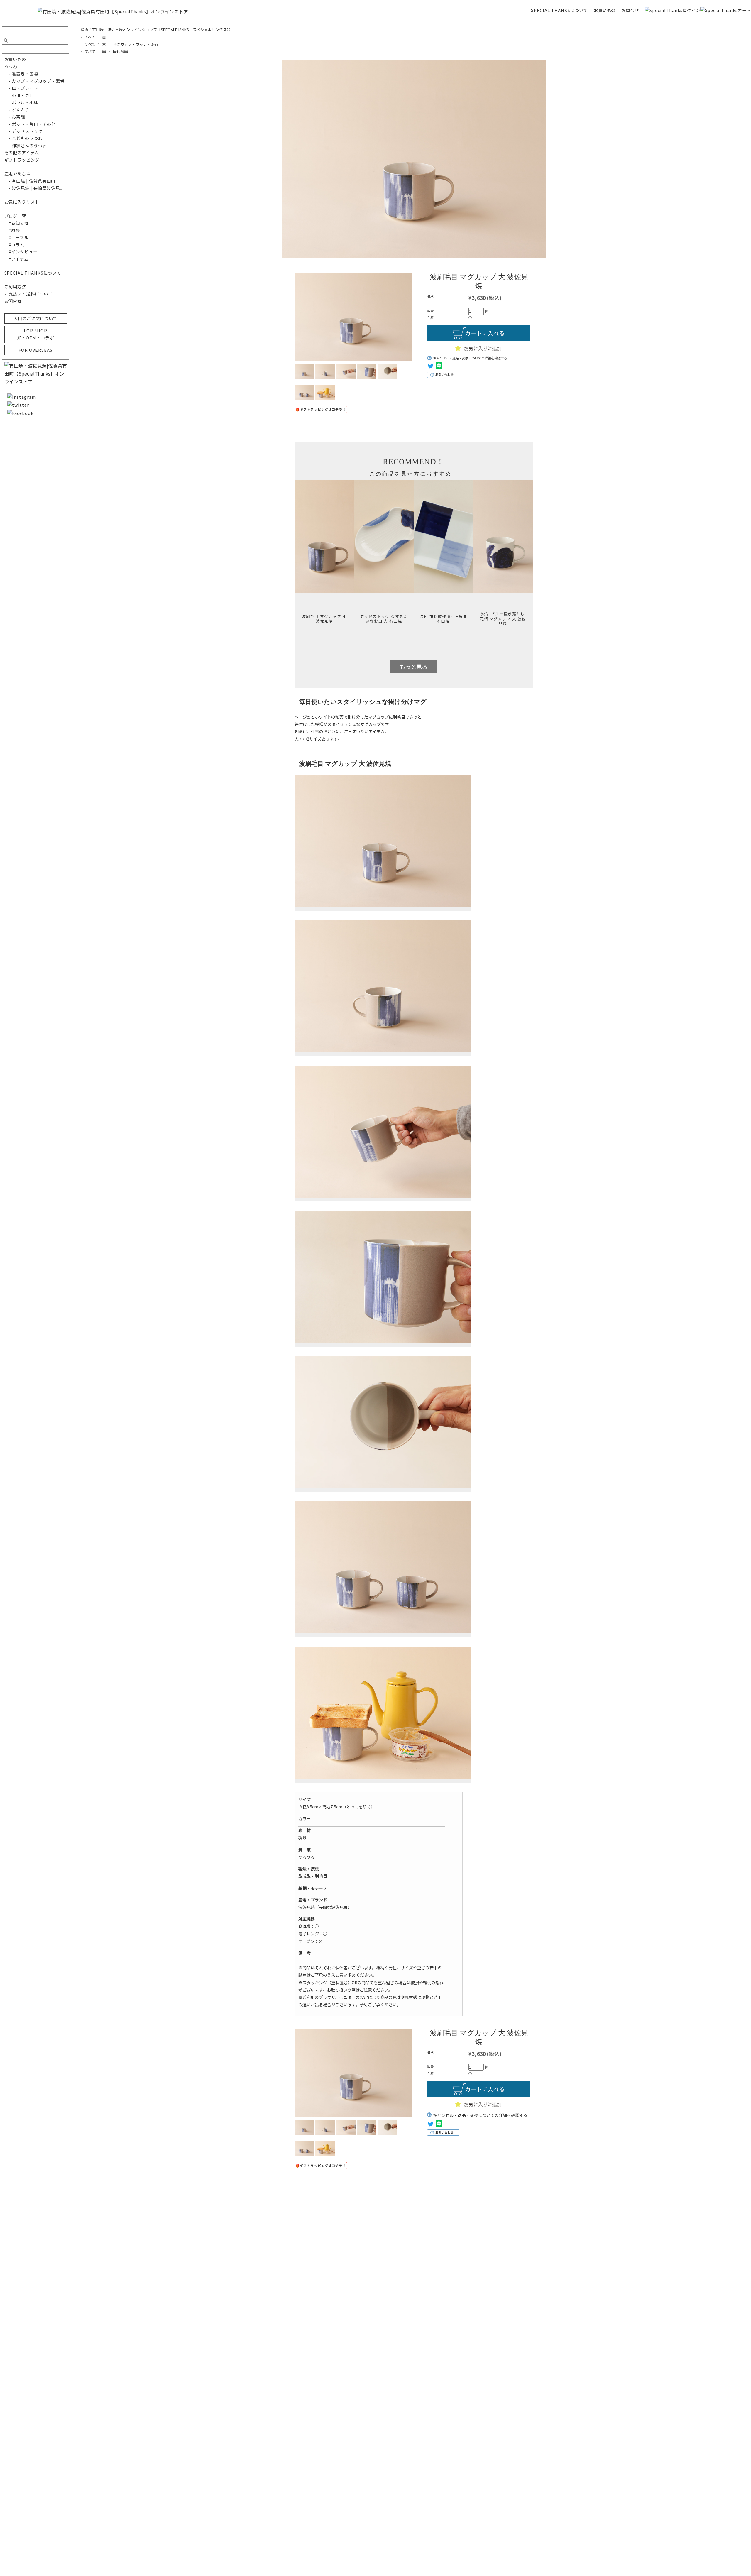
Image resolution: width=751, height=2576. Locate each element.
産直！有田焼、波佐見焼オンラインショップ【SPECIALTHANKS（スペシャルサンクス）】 (157, 29)
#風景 (12, 230)
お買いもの (605, 10)
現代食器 (120, 51)
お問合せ (630, 10)
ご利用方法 (15, 286)
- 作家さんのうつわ (26, 145)
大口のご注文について (35, 318)
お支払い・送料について (29, 294)
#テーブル (17, 237)
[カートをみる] (726, 10)
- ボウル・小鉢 (21, 102)
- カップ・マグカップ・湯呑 (34, 81)
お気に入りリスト (22, 202)
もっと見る (413, 667)
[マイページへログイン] (672, 10)
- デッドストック (24, 131)
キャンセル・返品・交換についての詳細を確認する (470, 358)
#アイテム (17, 259)
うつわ (11, 66)
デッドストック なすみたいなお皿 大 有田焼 (384, 619)
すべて (90, 37)
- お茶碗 (15, 117)
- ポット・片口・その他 (30, 124)
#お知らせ (17, 223)
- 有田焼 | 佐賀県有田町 (30, 181)
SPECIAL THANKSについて (559, 10)
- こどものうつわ (24, 138)
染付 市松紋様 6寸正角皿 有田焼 (444, 619)
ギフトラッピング (22, 160)
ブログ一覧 (15, 216)
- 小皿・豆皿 (19, 95)
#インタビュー (21, 252)
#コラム (15, 245)
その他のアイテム (22, 152)
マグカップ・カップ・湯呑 (136, 44)
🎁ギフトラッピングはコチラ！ (321, 409)
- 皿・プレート (21, 88)
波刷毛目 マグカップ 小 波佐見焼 (324, 619)
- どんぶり (17, 110)
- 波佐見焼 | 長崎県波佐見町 (34, 188)
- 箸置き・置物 (21, 73)
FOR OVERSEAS (35, 350)
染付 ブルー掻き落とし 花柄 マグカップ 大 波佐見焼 (503, 619)
